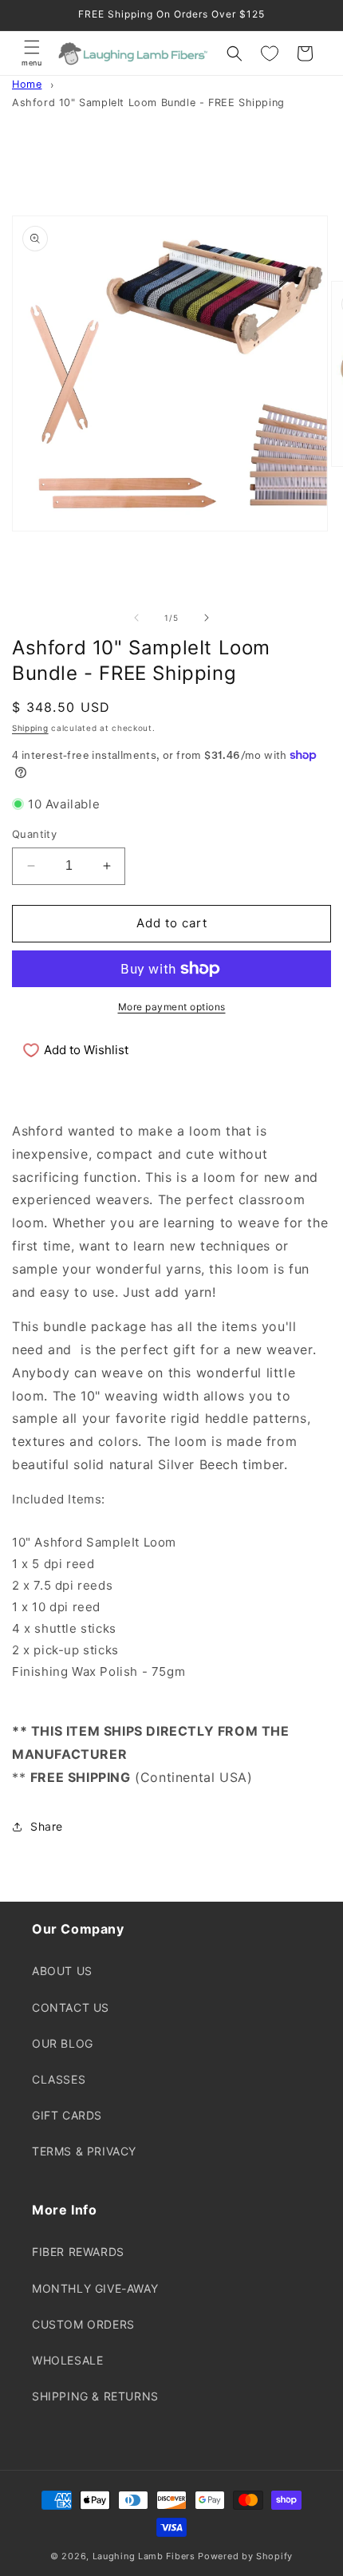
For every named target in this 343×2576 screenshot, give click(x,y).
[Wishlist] (270, 53)
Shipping (30, 728)
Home (27, 84)
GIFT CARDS (67, 2115)
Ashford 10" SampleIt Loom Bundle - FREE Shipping (148, 103)
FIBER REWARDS (78, 2252)
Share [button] (47, 1826)
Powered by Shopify (245, 2556)
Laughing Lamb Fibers (144, 2556)
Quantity (34, 834)
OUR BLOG (63, 2043)
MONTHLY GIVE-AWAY (95, 2288)
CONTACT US (71, 2007)
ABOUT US (62, 1971)
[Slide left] (136, 618)
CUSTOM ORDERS (83, 2324)
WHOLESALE (67, 2360)
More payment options (172, 1007)
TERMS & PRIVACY (84, 2151)
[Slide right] (207, 618)
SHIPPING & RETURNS (95, 2396)
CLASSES (59, 2079)
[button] (32, 53)
